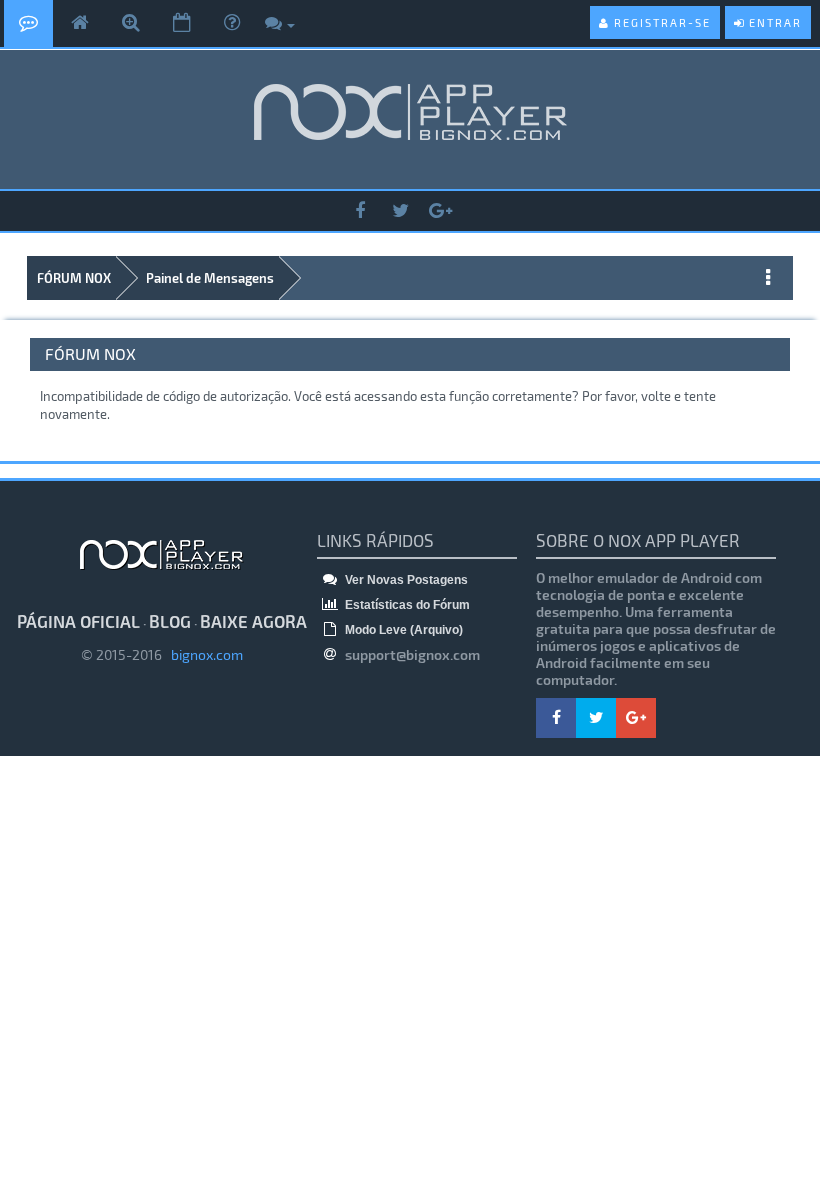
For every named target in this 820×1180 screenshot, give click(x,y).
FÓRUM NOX (74, 278)
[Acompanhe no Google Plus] (440, 211)
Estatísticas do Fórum (406, 605)
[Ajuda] (232, 23)
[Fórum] (28, 23)
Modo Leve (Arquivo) (402, 630)
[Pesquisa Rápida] (131, 23)
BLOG (170, 621)
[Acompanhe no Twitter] (400, 211)
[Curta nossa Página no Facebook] (360, 211)
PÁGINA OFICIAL (78, 621)
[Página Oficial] (80, 23)
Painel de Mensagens (210, 278)
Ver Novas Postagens (405, 580)
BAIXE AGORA (253, 621)
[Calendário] (182, 23)
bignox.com (202, 654)
